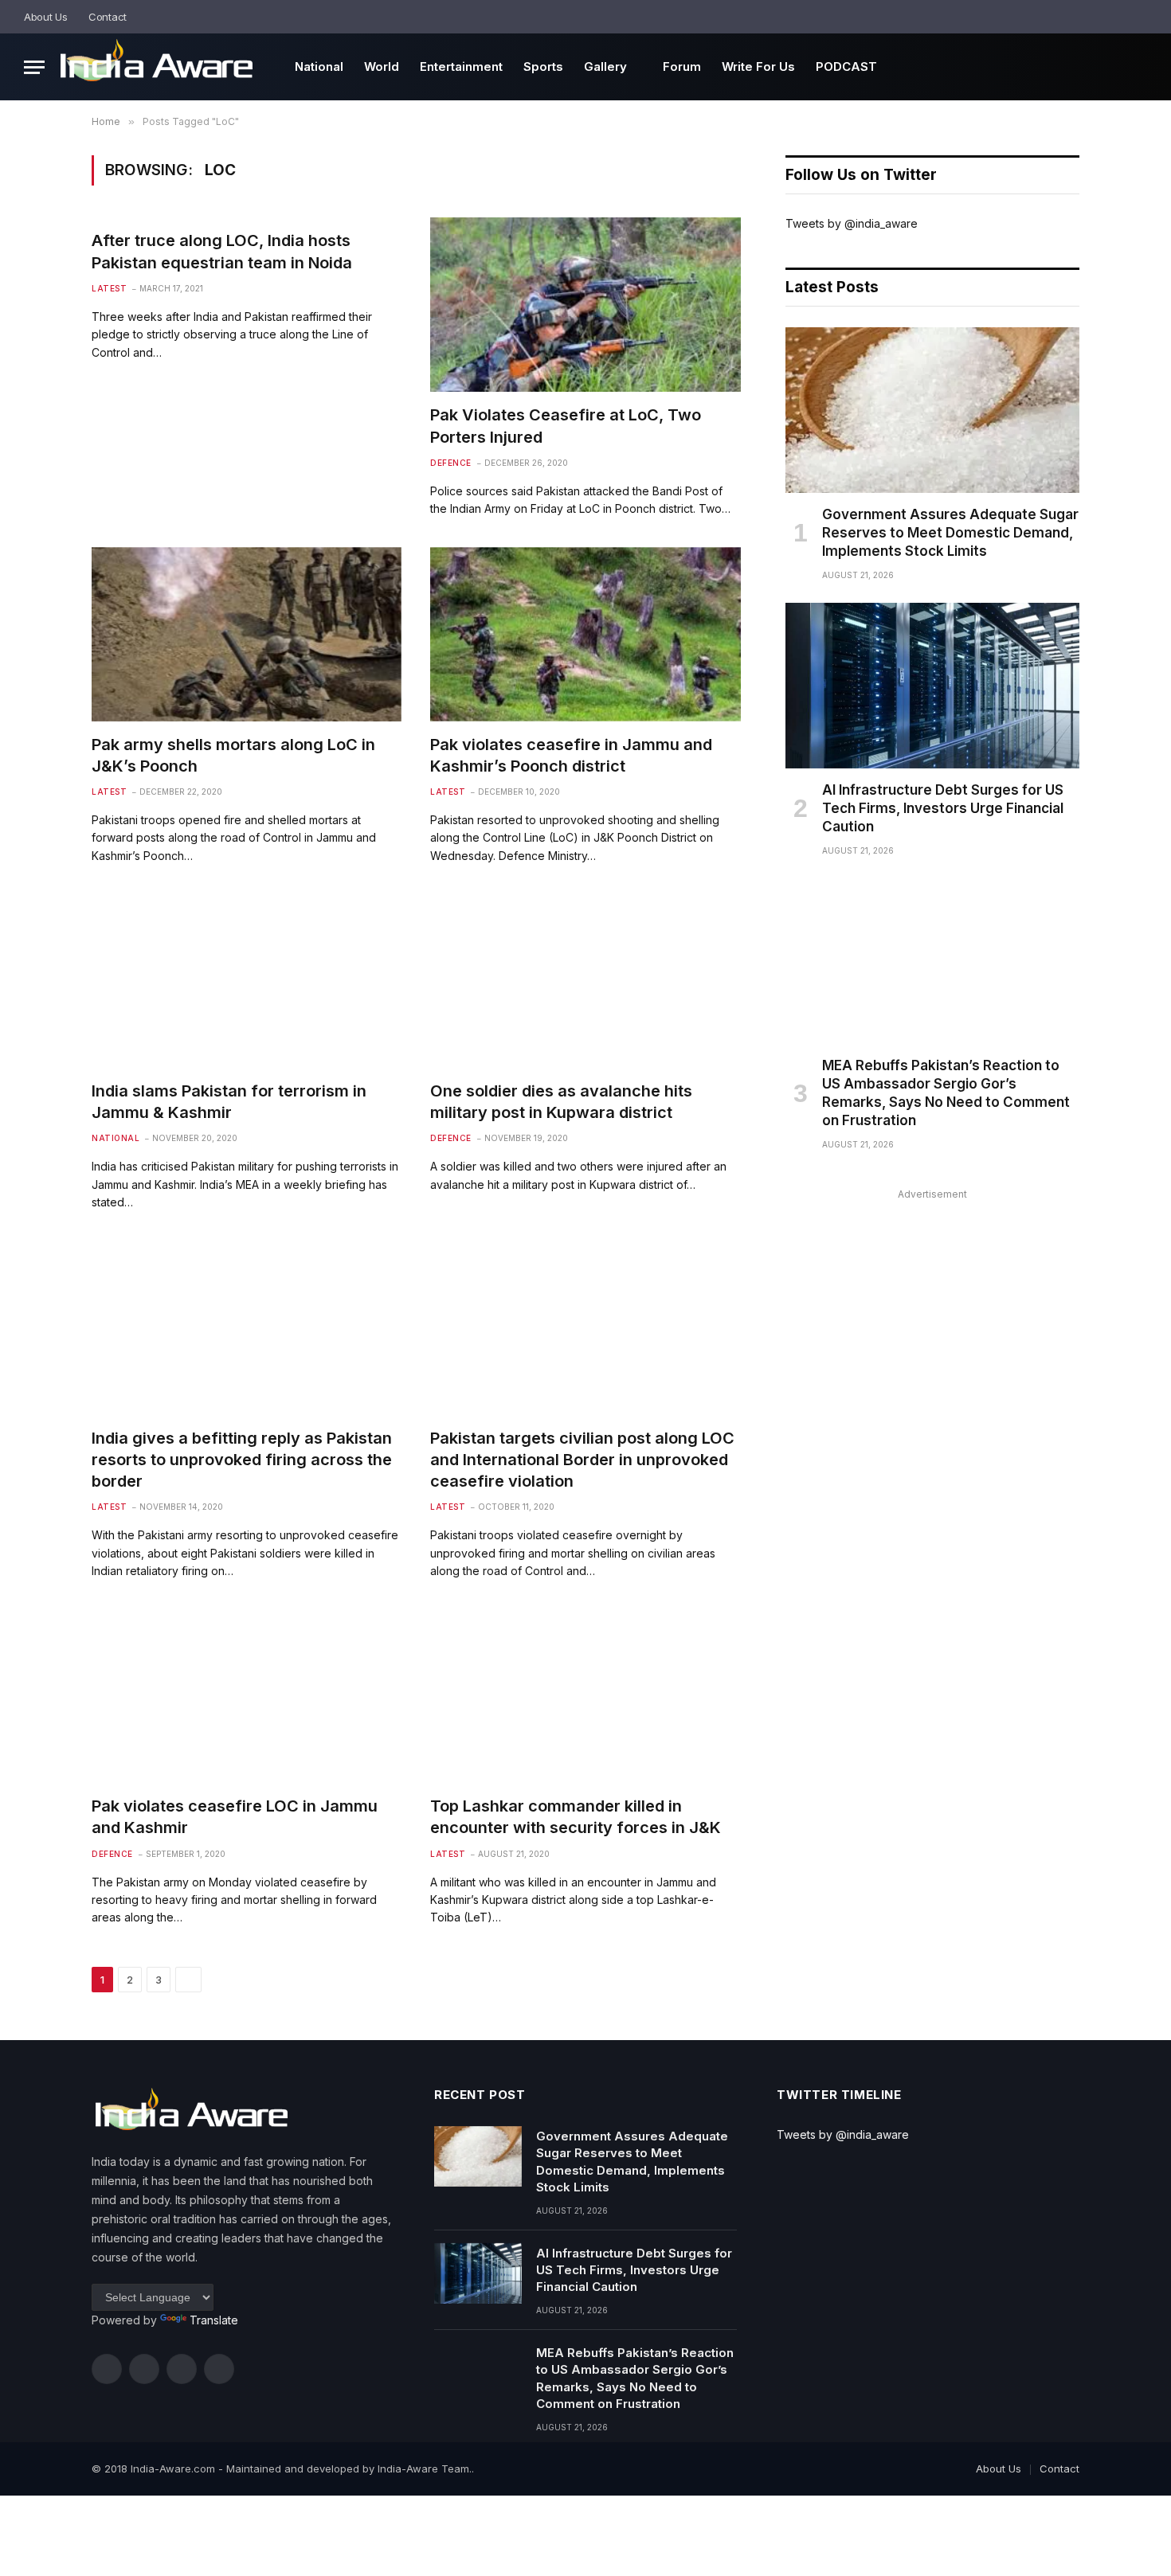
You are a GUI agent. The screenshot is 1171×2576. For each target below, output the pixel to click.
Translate (214, 2320)
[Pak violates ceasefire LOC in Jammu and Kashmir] (247, 1696)
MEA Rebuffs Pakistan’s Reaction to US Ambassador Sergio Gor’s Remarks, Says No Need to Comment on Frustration (946, 1093)
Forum (682, 66)
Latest (109, 288)
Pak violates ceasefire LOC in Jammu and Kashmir (235, 1817)
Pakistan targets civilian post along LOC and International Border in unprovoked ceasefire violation (582, 1460)
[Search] (1141, 17)
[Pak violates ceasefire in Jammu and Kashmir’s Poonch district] (585, 634)
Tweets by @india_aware (852, 223)
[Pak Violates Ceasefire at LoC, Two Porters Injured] (585, 305)
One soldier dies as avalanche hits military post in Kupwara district (561, 1102)
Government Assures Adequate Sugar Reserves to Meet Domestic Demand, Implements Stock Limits (950, 533)
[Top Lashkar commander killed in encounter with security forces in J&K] (585, 1696)
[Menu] (34, 67)
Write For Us (758, 66)
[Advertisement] (932, 1316)
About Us (46, 17)
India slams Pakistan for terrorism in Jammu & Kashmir (229, 1102)
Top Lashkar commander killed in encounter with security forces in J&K (576, 1817)
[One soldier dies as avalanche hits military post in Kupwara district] (585, 981)
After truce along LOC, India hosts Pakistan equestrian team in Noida (222, 251)
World (382, 66)
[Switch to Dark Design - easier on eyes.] (1119, 17)
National (319, 66)
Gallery (605, 66)
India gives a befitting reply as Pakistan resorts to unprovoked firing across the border (242, 1460)
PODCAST (846, 66)
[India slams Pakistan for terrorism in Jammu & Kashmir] (247, 981)
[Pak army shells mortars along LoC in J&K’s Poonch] (247, 634)
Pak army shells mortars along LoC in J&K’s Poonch (233, 755)
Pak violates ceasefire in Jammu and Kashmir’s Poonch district (571, 755)
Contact (108, 17)
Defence (451, 463)
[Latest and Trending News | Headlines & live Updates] (157, 67)
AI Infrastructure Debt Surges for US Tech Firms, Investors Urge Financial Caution (943, 808)
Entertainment (461, 66)
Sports (543, 66)
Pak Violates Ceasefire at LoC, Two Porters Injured (566, 426)
